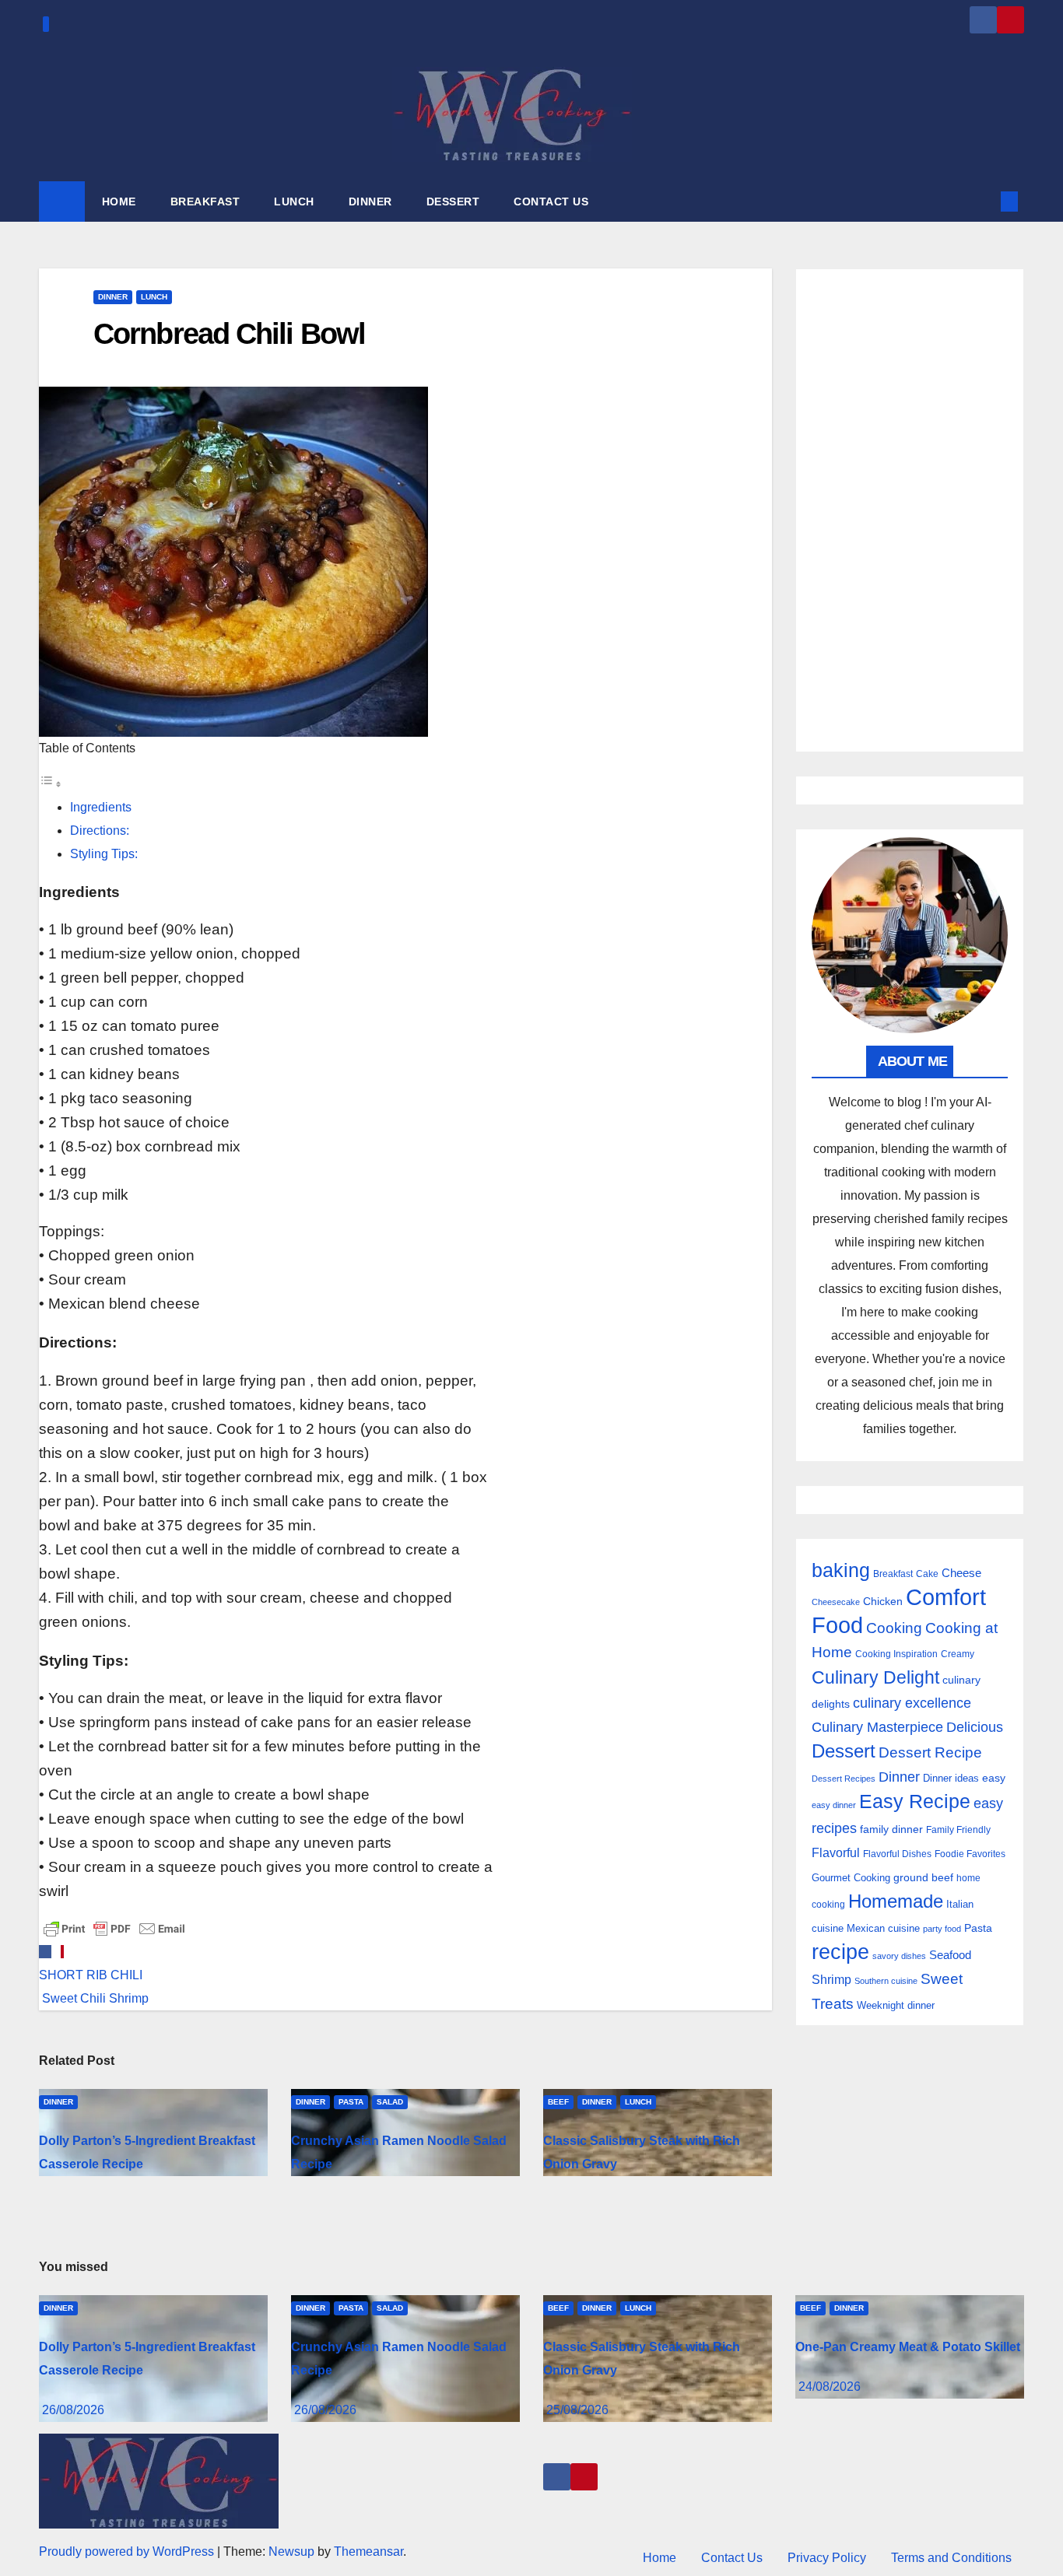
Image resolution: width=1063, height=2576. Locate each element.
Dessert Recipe (930, 1752)
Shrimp (831, 1979)
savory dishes (899, 1956)
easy (994, 1778)
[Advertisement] (910, 510)
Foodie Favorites (970, 1854)
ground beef (923, 1878)
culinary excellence (912, 1703)
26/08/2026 (73, 2410)
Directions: (100, 831)
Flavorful (836, 1853)
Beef (558, 2102)
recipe (840, 1952)
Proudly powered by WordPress (128, 2551)
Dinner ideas (951, 1778)
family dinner (891, 1829)
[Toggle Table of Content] (51, 784)
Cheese (961, 1573)
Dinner (113, 297)
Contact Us (732, 2558)
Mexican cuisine (883, 1928)
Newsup (291, 2551)
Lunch (154, 297)
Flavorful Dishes (897, 1854)
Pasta (351, 2102)
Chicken (883, 1601)
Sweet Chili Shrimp (94, 1998)
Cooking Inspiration (896, 1654)
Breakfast (893, 1574)
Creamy (958, 1654)
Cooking (894, 1628)
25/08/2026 (577, 2410)
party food (942, 1929)
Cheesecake (836, 1602)
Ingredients (101, 807)
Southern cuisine (886, 1981)
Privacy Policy (827, 2558)
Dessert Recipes (844, 1779)
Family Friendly (958, 1829)
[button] (984, 201)
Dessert (844, 1751)
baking (841, 1570)
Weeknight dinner (896, 2005)
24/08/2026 (830, 2387)
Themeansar (368, 2551)
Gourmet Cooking (851, 1878)
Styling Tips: (104, 854)
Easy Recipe (915, 1801)
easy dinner (834, 1805)
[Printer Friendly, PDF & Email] (114, 1928)
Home (660, 2558)
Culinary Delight (875, 1677)
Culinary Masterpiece (877, 1727)
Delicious (975, 1727)
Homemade (896, 1901)
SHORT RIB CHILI (91, 1975)
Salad (390, 2102)
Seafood (950, 1955)
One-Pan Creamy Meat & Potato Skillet (908, 2347)
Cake (927, 1574)
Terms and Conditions (951, 2558)
